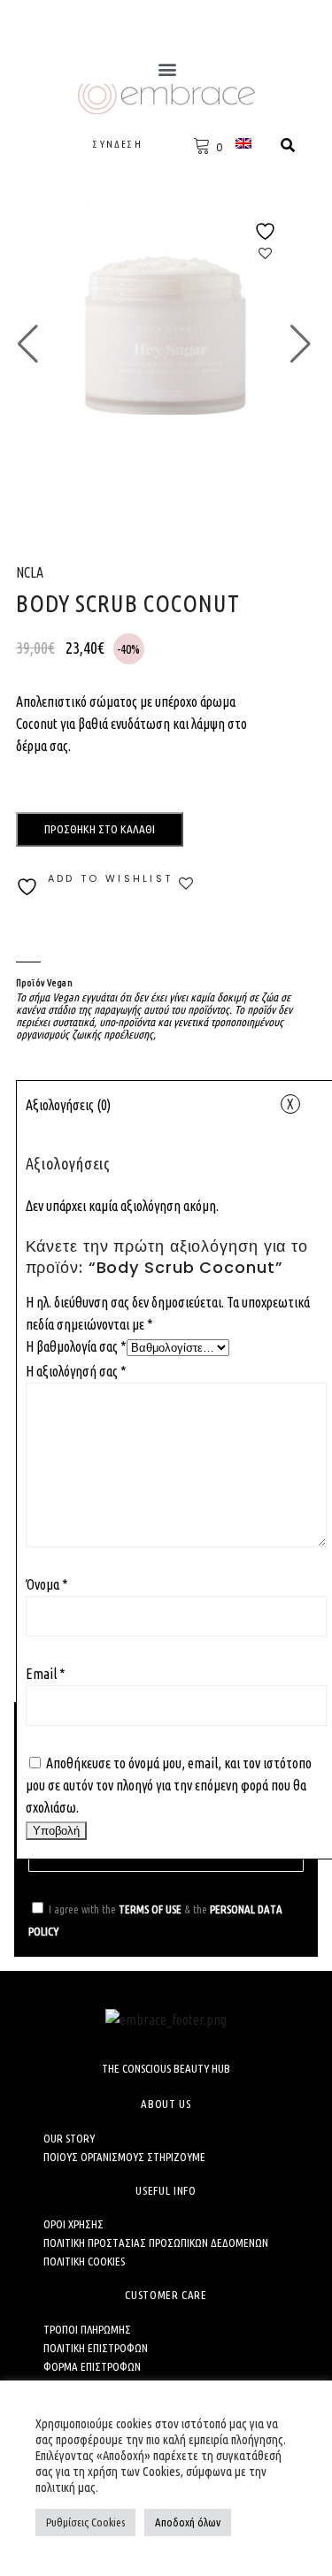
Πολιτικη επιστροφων (96, 2348)
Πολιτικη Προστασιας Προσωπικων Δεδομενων (156, 2242)
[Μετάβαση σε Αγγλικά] (246, 143)
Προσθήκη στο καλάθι (100, 829)
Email (46, 1674)
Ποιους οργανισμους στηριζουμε (124, 2157)
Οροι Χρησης (73, 2224)
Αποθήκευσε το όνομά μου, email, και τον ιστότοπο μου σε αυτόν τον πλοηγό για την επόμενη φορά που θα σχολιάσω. (169, 1785)
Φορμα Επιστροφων (92, 2366)
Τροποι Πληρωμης (87, 2329)
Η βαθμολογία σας (76, 1346)
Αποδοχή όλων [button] (188, 2522)
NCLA (30, 572)
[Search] (288, 145)
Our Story (69, 2138)
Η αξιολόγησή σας (76, 1371)
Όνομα (47, 1584)
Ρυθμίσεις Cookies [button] (85, 2522)
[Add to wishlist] (266, 242)
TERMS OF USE (150, 1909)
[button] (167, 69)
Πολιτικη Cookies (84, 2261)
